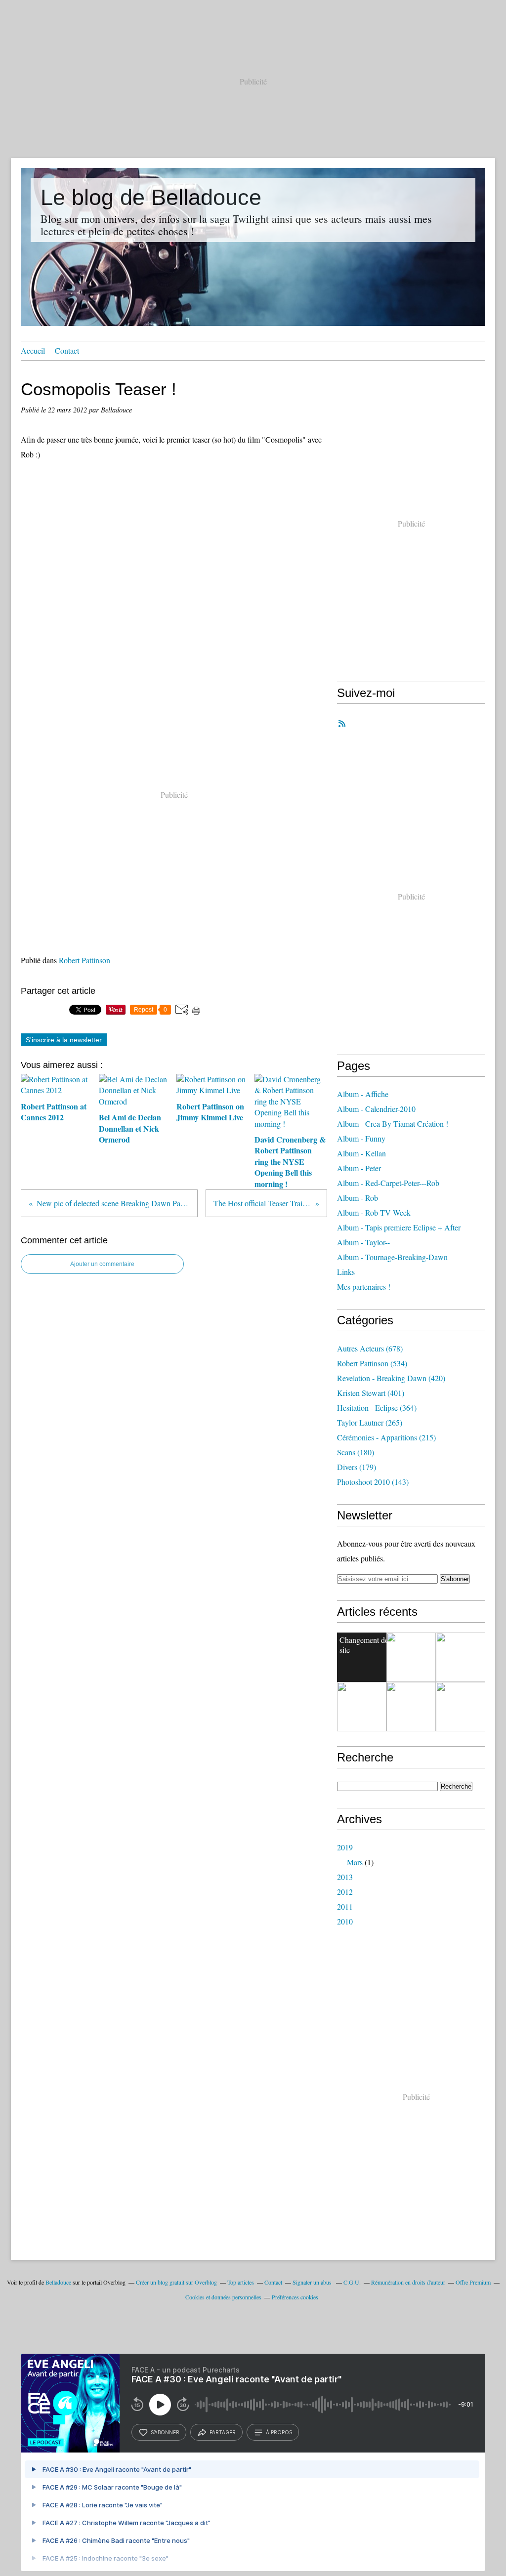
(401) (371, 1393)
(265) (370, 1422)
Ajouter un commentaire (102, 1264)
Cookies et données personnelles (223, 2297)
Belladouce (58, 2282)
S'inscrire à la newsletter (64, 1040)
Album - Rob (358, 1198)
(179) (357, 1467)
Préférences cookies (295, 2297)
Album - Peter (359, 1168)
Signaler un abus (313, 2282)
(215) (386, 1437)
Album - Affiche (363, 1094)
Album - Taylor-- (363, 1242)
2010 (345, 1921)
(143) (373, 1482)
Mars (355, 1862)
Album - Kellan (361, 1153)
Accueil (33, 350)
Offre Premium (473, 2282)
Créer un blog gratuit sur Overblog (176, 2282)
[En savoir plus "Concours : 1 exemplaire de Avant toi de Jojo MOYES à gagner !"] (362, 1707)
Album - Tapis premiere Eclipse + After (399, 1227)
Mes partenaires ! (364, 1287)
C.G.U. (352, 2282)
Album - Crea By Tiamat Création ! (393, 1124)
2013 (345, 1877)
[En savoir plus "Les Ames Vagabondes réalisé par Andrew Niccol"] (461, 1657)
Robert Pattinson (84, 960)
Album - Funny (361, 1138)
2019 (345, 1847)
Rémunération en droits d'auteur (408, 2282)
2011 (345, 1906)
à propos (279, 2432)
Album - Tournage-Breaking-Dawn (392, 1257)
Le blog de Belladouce (151, 197)
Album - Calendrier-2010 (376, 1109)
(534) (372, 1363)
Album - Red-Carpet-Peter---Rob (388, 1183)
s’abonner (165, 2432)
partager (223, 2432)
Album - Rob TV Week (374, 1212)
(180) (356, 1452)
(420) (391, 1378)
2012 (345, 1892)
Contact (67, 350)
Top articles (241, 2282)
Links (346, 1272)
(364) (377, 1408)
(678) (370, 1348)
